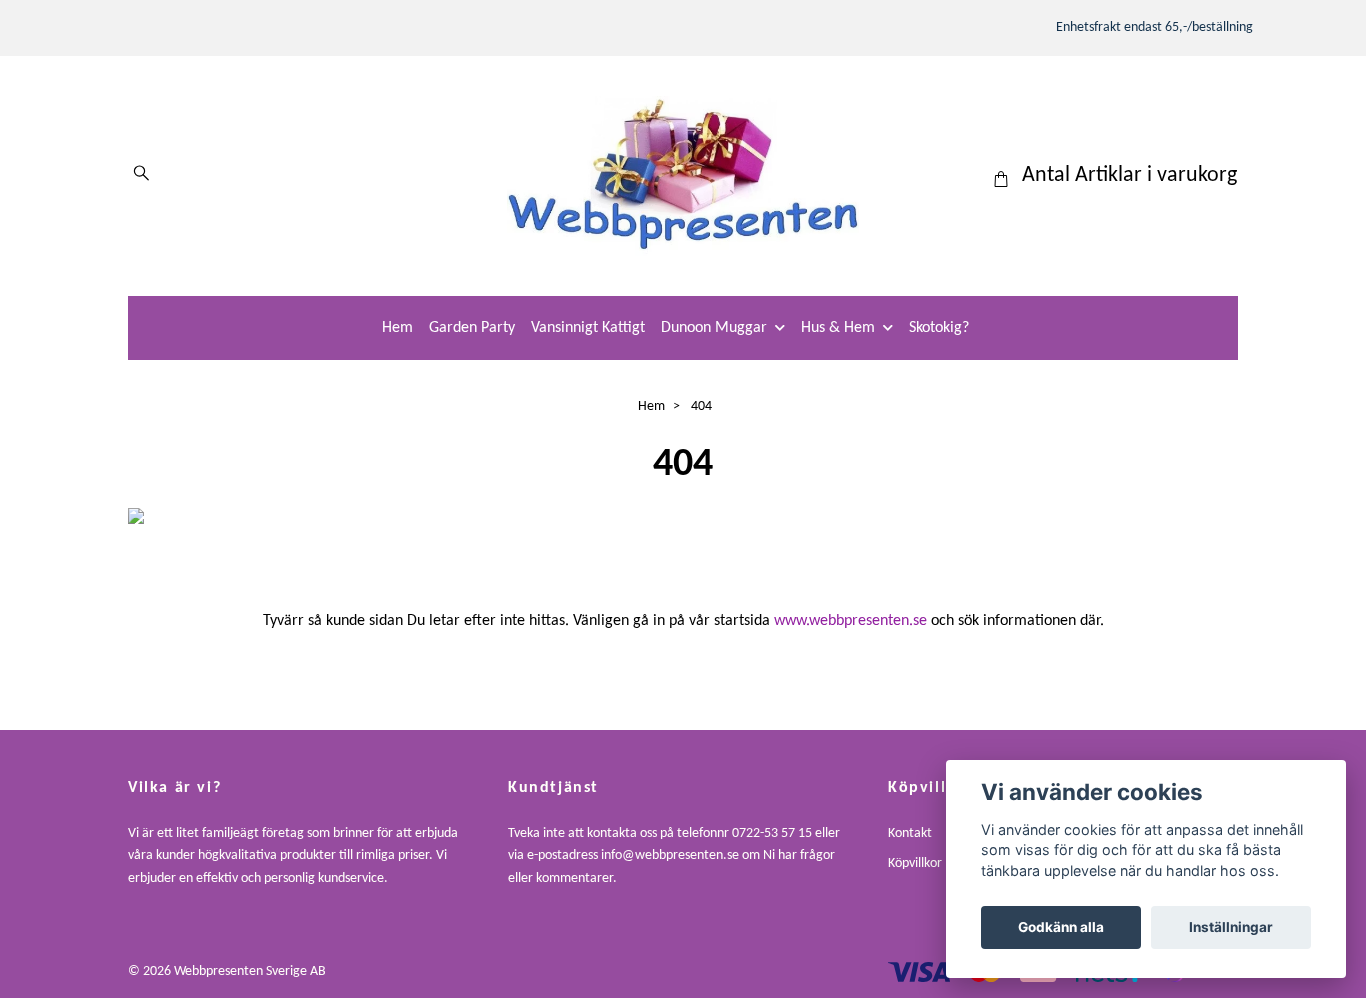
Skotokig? (939, 328)
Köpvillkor (915, 863)
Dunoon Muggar (714, 328)
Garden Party (472, 328)
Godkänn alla (1061, 927)
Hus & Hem (838, 328)
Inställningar (1231, 927)
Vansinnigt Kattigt (588, 328)
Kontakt (910, 833)
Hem (397, 328)
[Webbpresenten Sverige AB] (683, 176)
